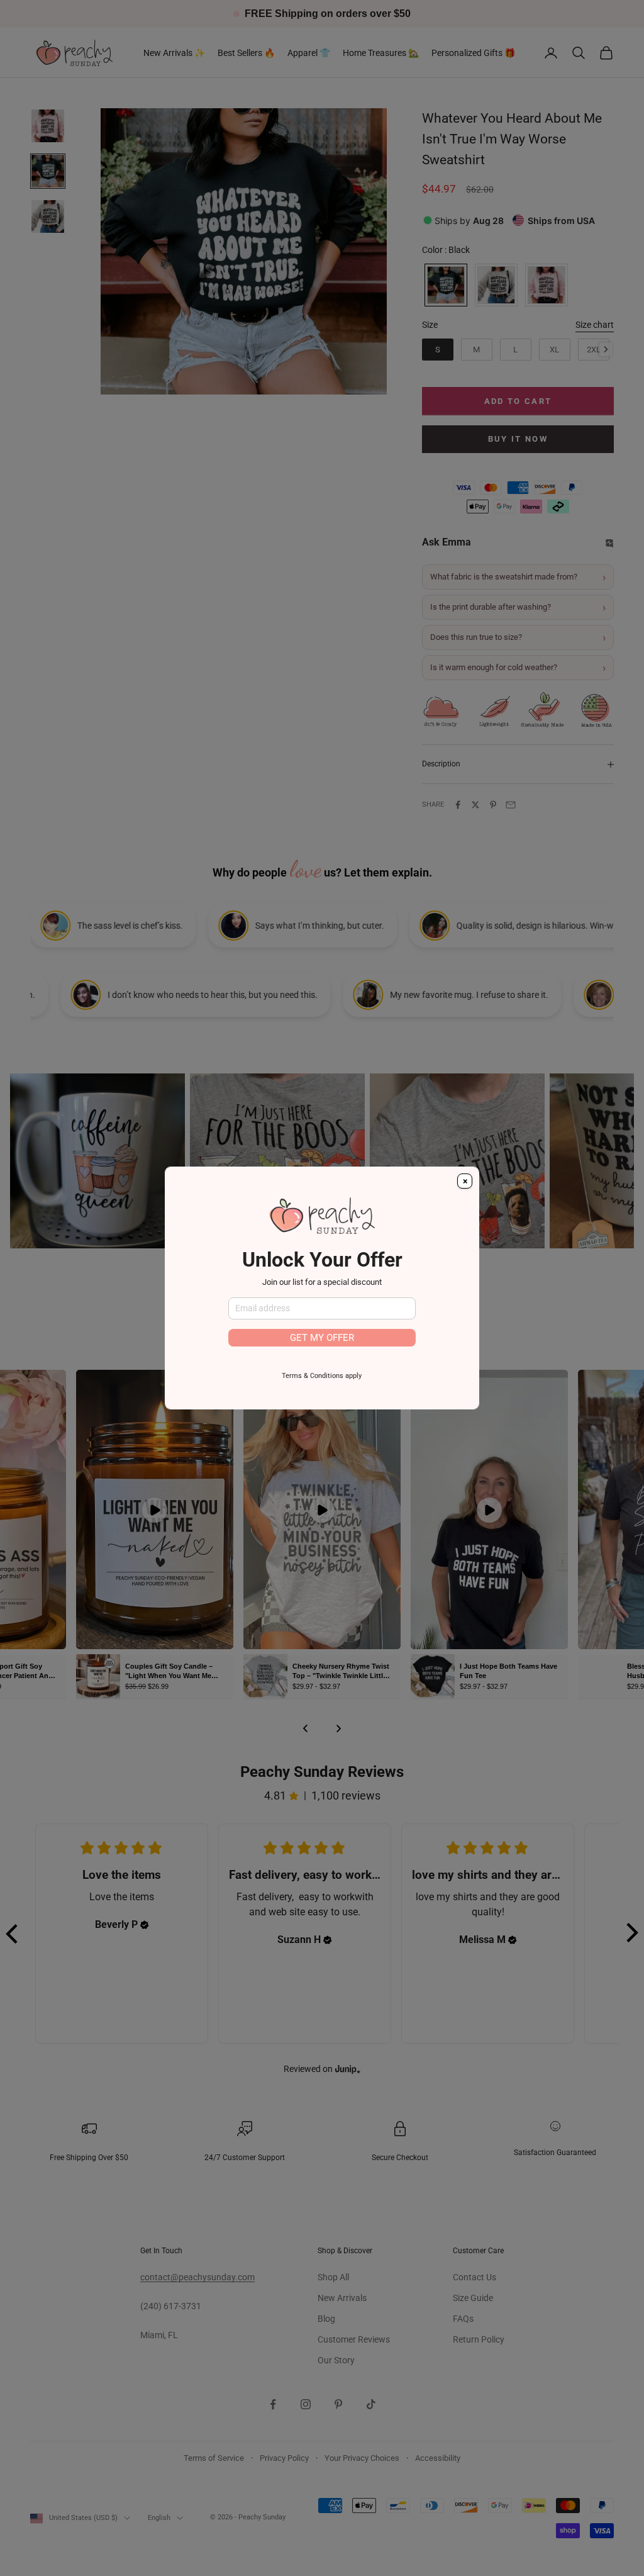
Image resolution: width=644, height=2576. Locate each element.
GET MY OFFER (322, 1338)
